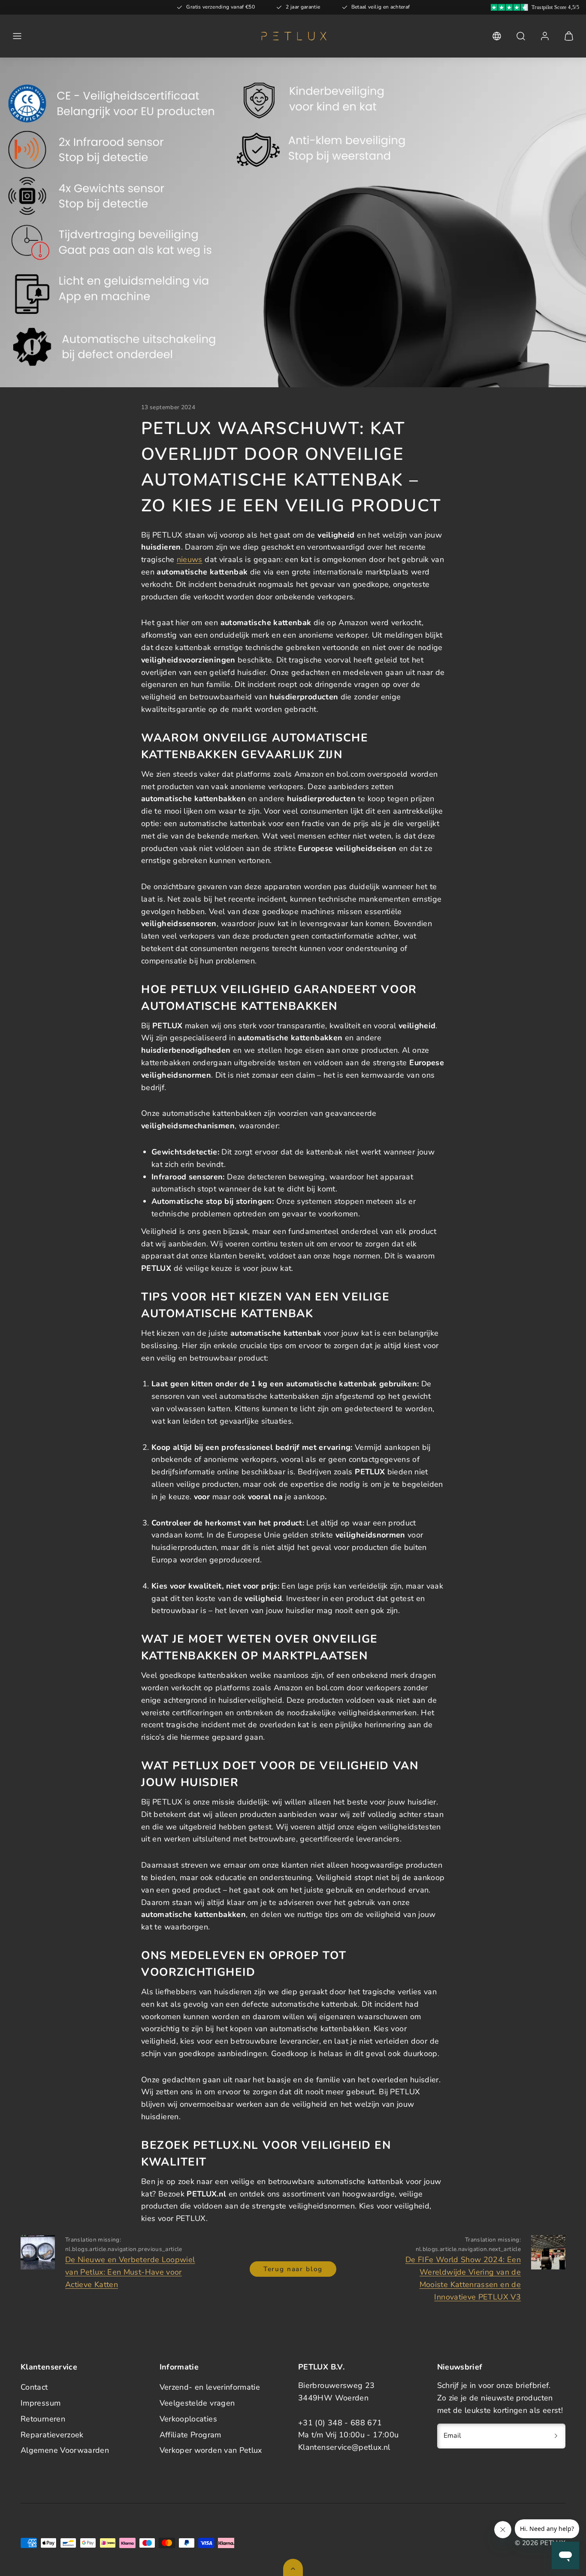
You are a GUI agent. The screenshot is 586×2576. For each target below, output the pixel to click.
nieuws (190, 559)
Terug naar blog (293, 2269)
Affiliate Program (190, 2435)
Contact (34, 2387)
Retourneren (43, 2419)
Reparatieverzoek (52, 2435)
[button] (17, 36)
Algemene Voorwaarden (65, 2450)
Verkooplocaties (188, 2419)
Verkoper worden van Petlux (211, 2450)
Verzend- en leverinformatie (210, 2387)
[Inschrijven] (556, 2436)
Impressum (41, 2403)
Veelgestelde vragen (197, 2403)
